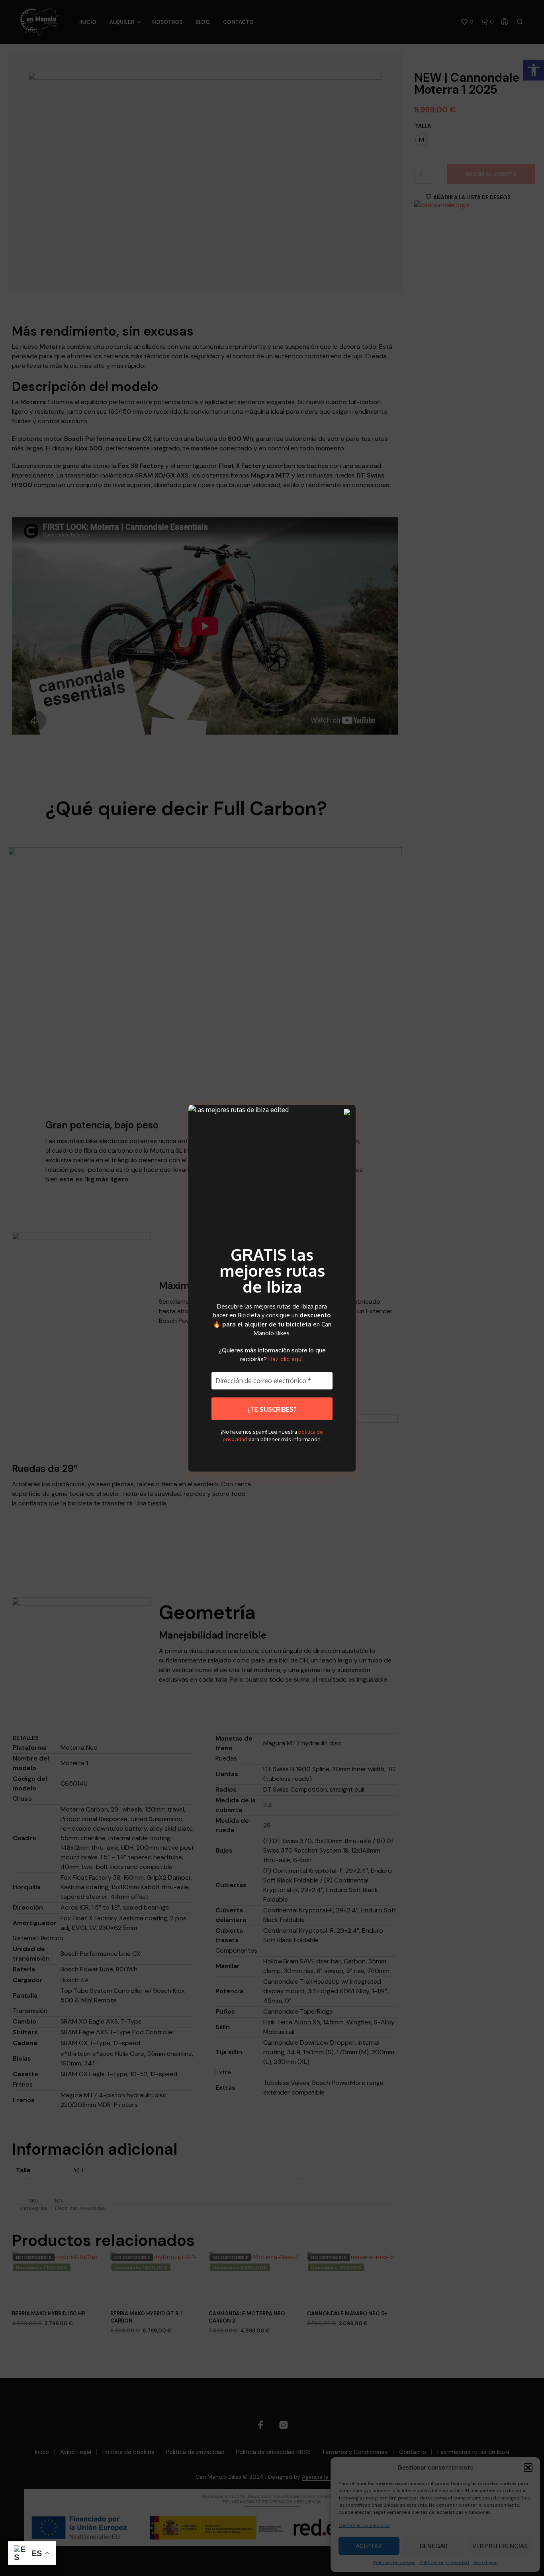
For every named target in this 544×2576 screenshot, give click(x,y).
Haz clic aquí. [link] (286, 1359)
